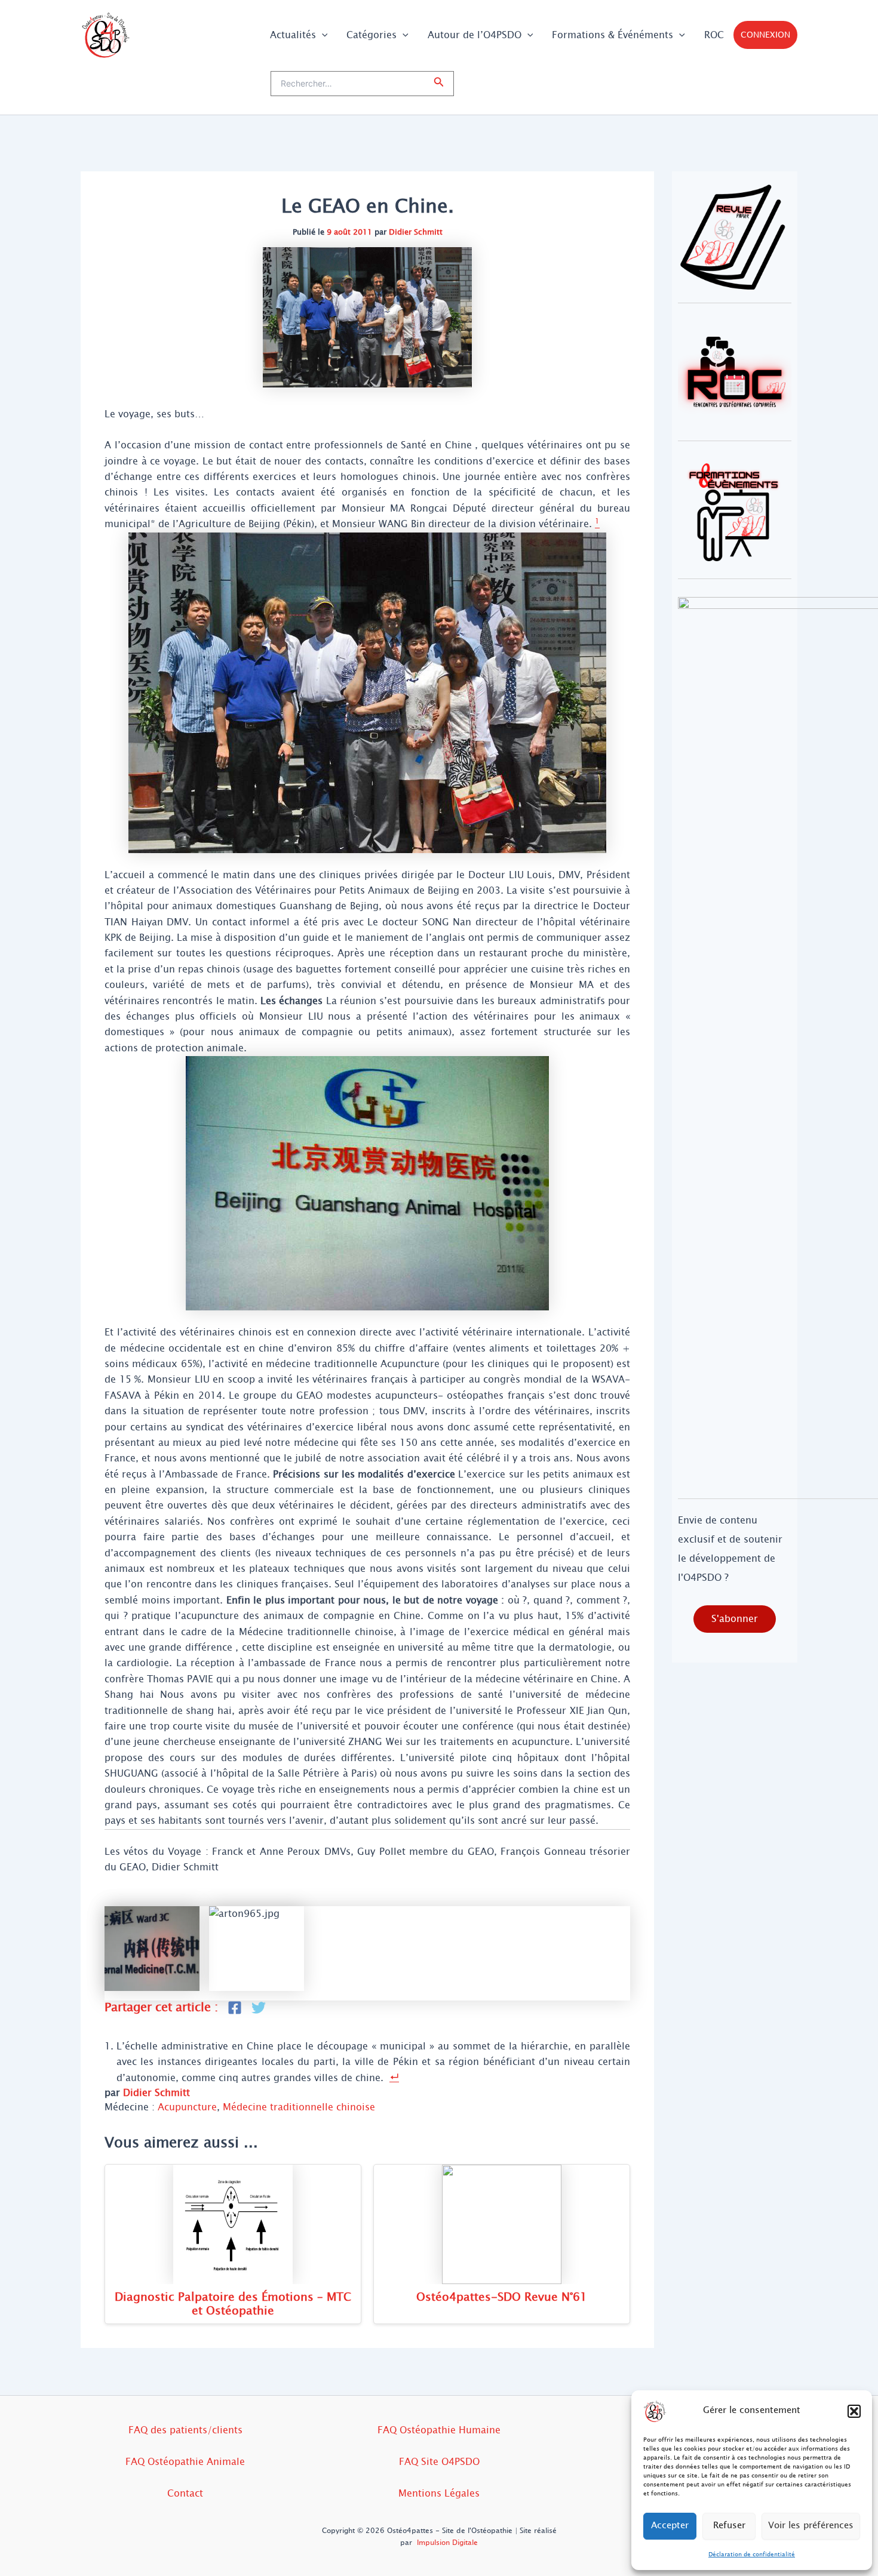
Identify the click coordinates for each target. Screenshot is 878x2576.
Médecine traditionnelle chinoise (299, 2107)
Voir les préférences (811, 2526)
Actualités (293, 35)
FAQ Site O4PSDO (439, 2462)
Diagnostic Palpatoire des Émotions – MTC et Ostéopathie (233, 2304)
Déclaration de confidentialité (752, 2554)
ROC (714, 35)
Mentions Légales (439, 2493)
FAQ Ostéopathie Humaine (439, 2430)
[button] (854, 2411)
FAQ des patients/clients (185, 2430)
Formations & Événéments (613, 35)
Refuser (729, 2526)
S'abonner (735, 1619)
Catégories (372, 35)
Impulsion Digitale (447, 2543)
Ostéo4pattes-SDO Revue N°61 (502, 2297)
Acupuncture (187, 2107)
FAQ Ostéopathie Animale (185, 2462)
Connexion (765, 35)
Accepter (670, 2526)
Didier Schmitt (416, 232)
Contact (185, 2493)
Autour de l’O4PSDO (475, 35)
